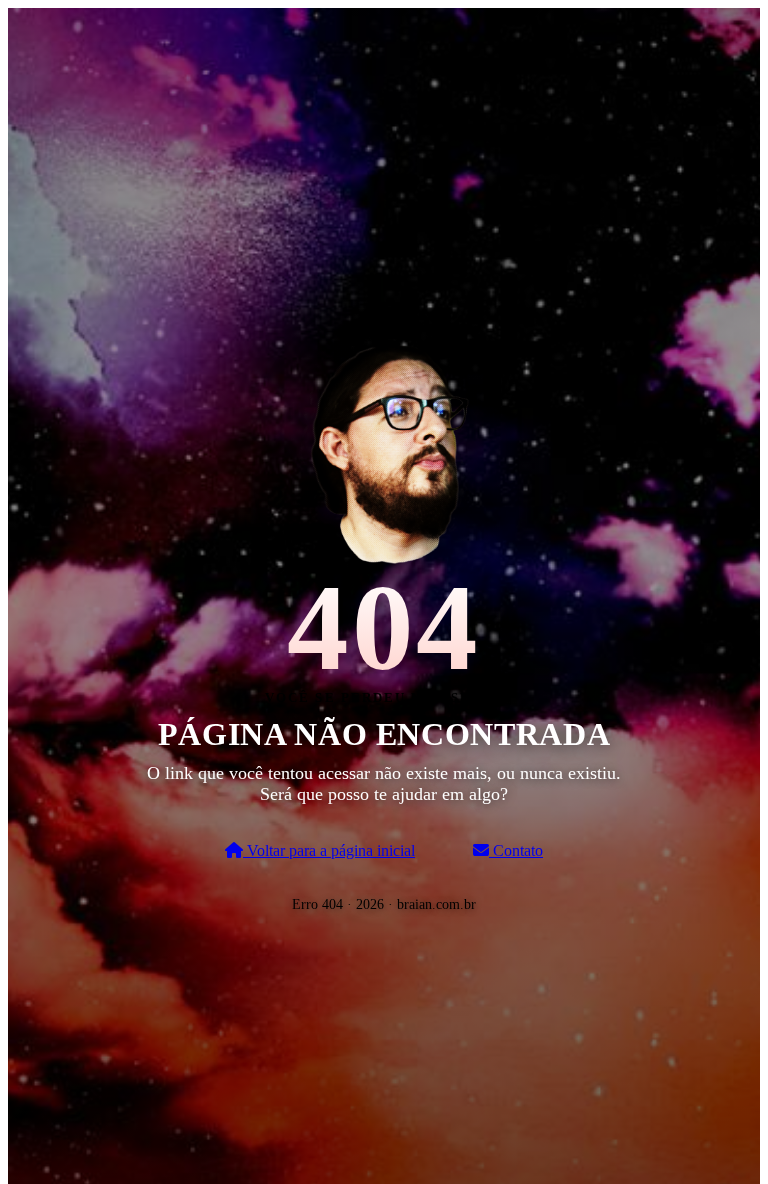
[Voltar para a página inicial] (384, 450)
